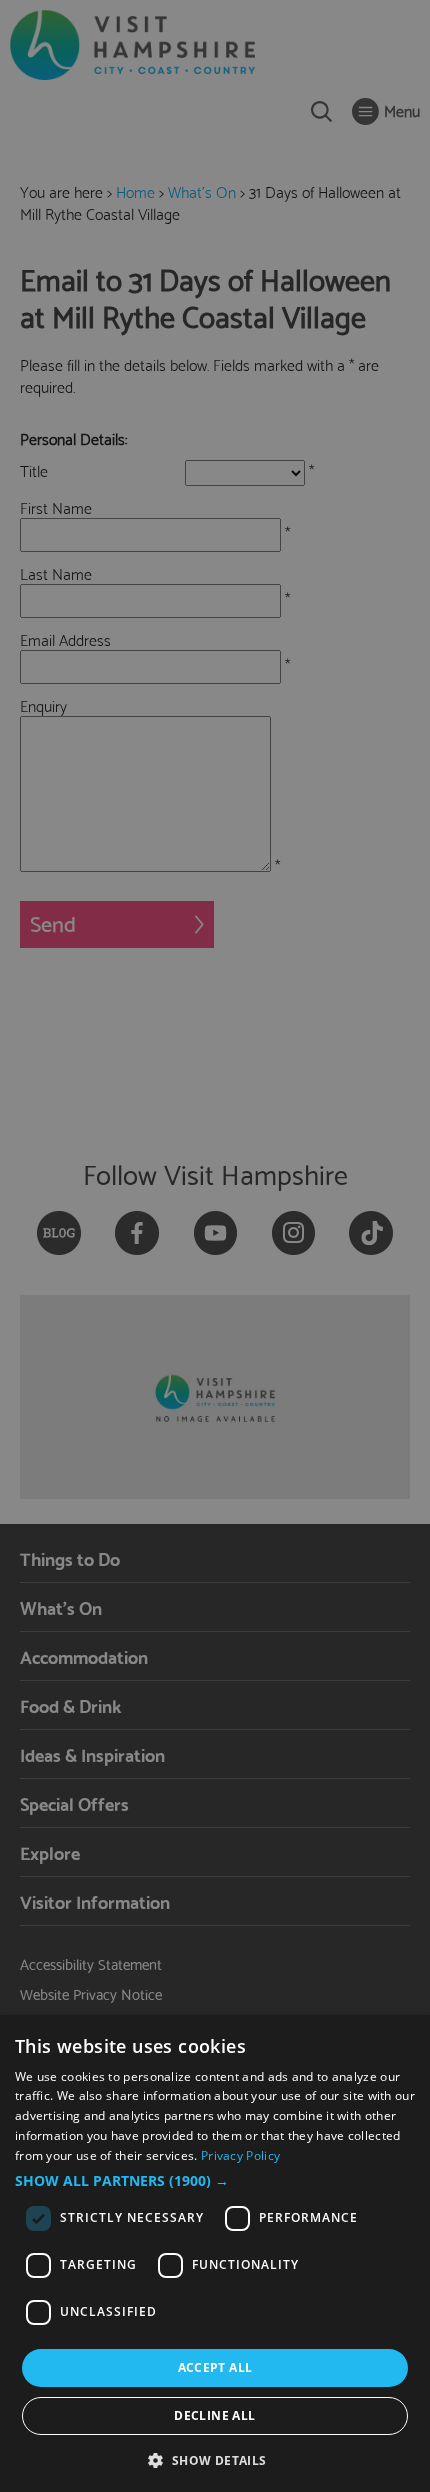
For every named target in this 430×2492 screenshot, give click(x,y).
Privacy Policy (240, 2155)
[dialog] (215, 2253)
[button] (215, 2181)
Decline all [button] (214, 2415)
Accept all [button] (215, 2367)
